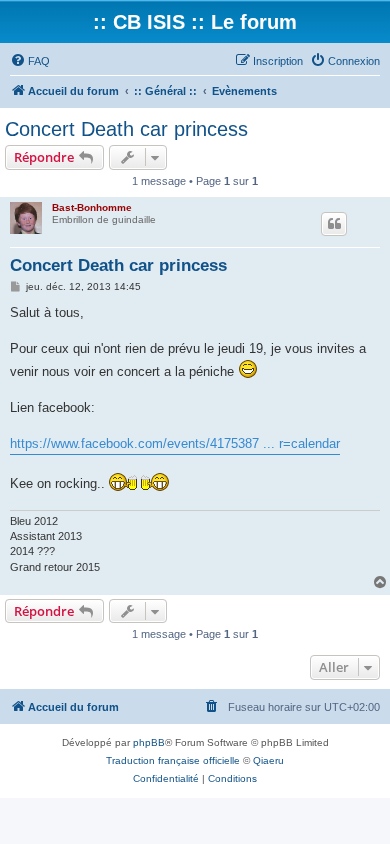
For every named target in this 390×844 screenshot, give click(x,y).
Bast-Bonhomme (92, 207)
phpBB (149, 742)
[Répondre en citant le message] (334, 224)
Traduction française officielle (173, 760)
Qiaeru (268, 760)
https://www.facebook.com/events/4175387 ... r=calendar (175, 443)
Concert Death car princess (126, 129)
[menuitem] (30, 61)
